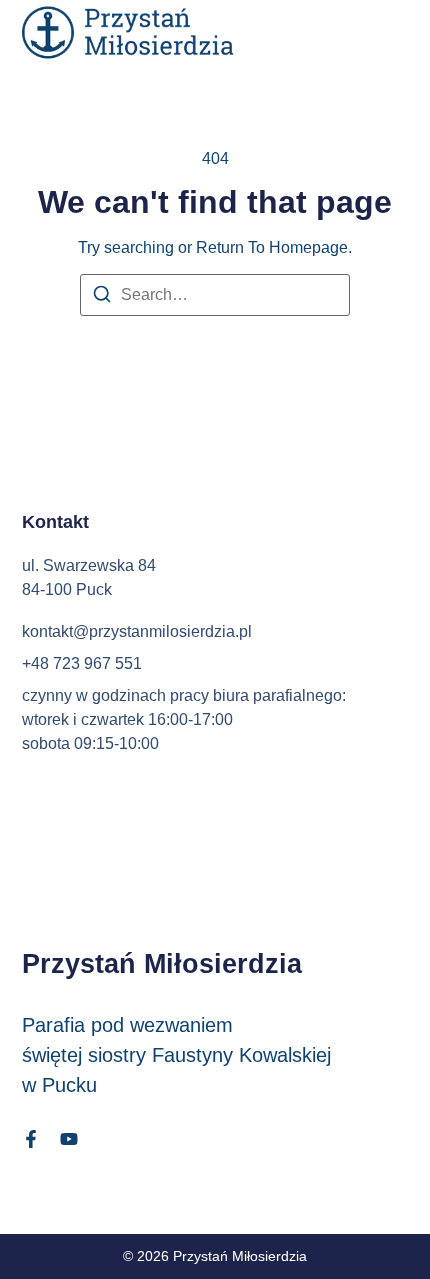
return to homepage (272, 247)
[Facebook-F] (31, 1139)
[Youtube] (69, 1139)
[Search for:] (215, 295)
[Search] (102, 297)
